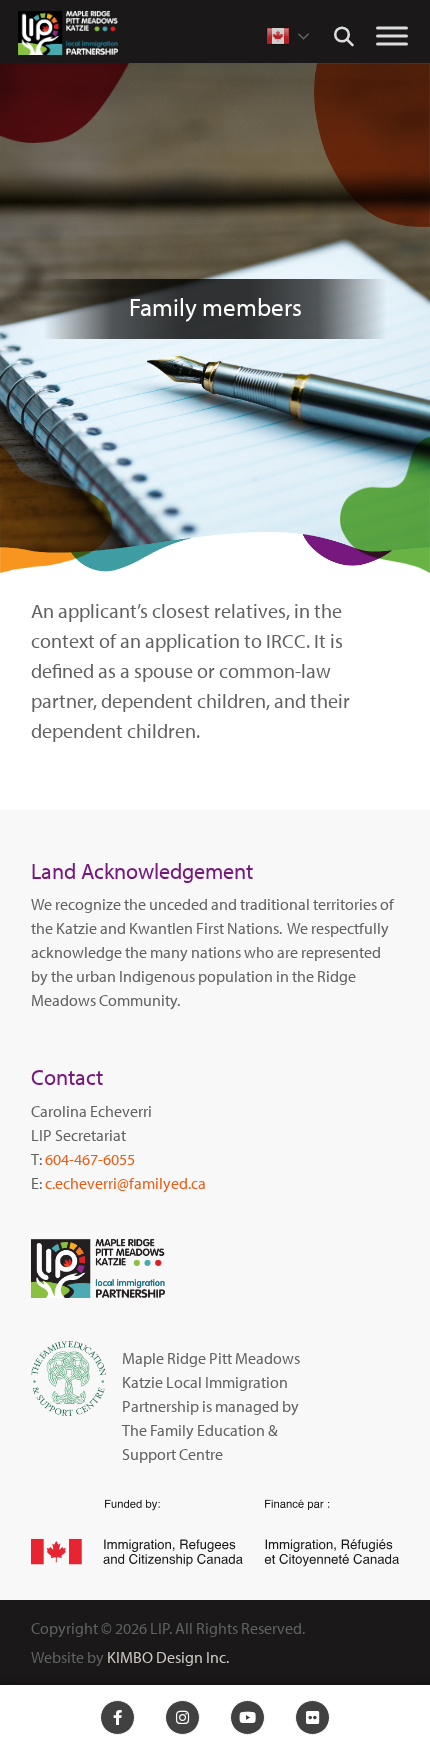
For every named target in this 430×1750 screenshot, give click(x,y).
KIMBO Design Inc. (168, 1657)
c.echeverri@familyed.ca (125, 1183)
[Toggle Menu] (392, 35)
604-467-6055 (90, 1159)
